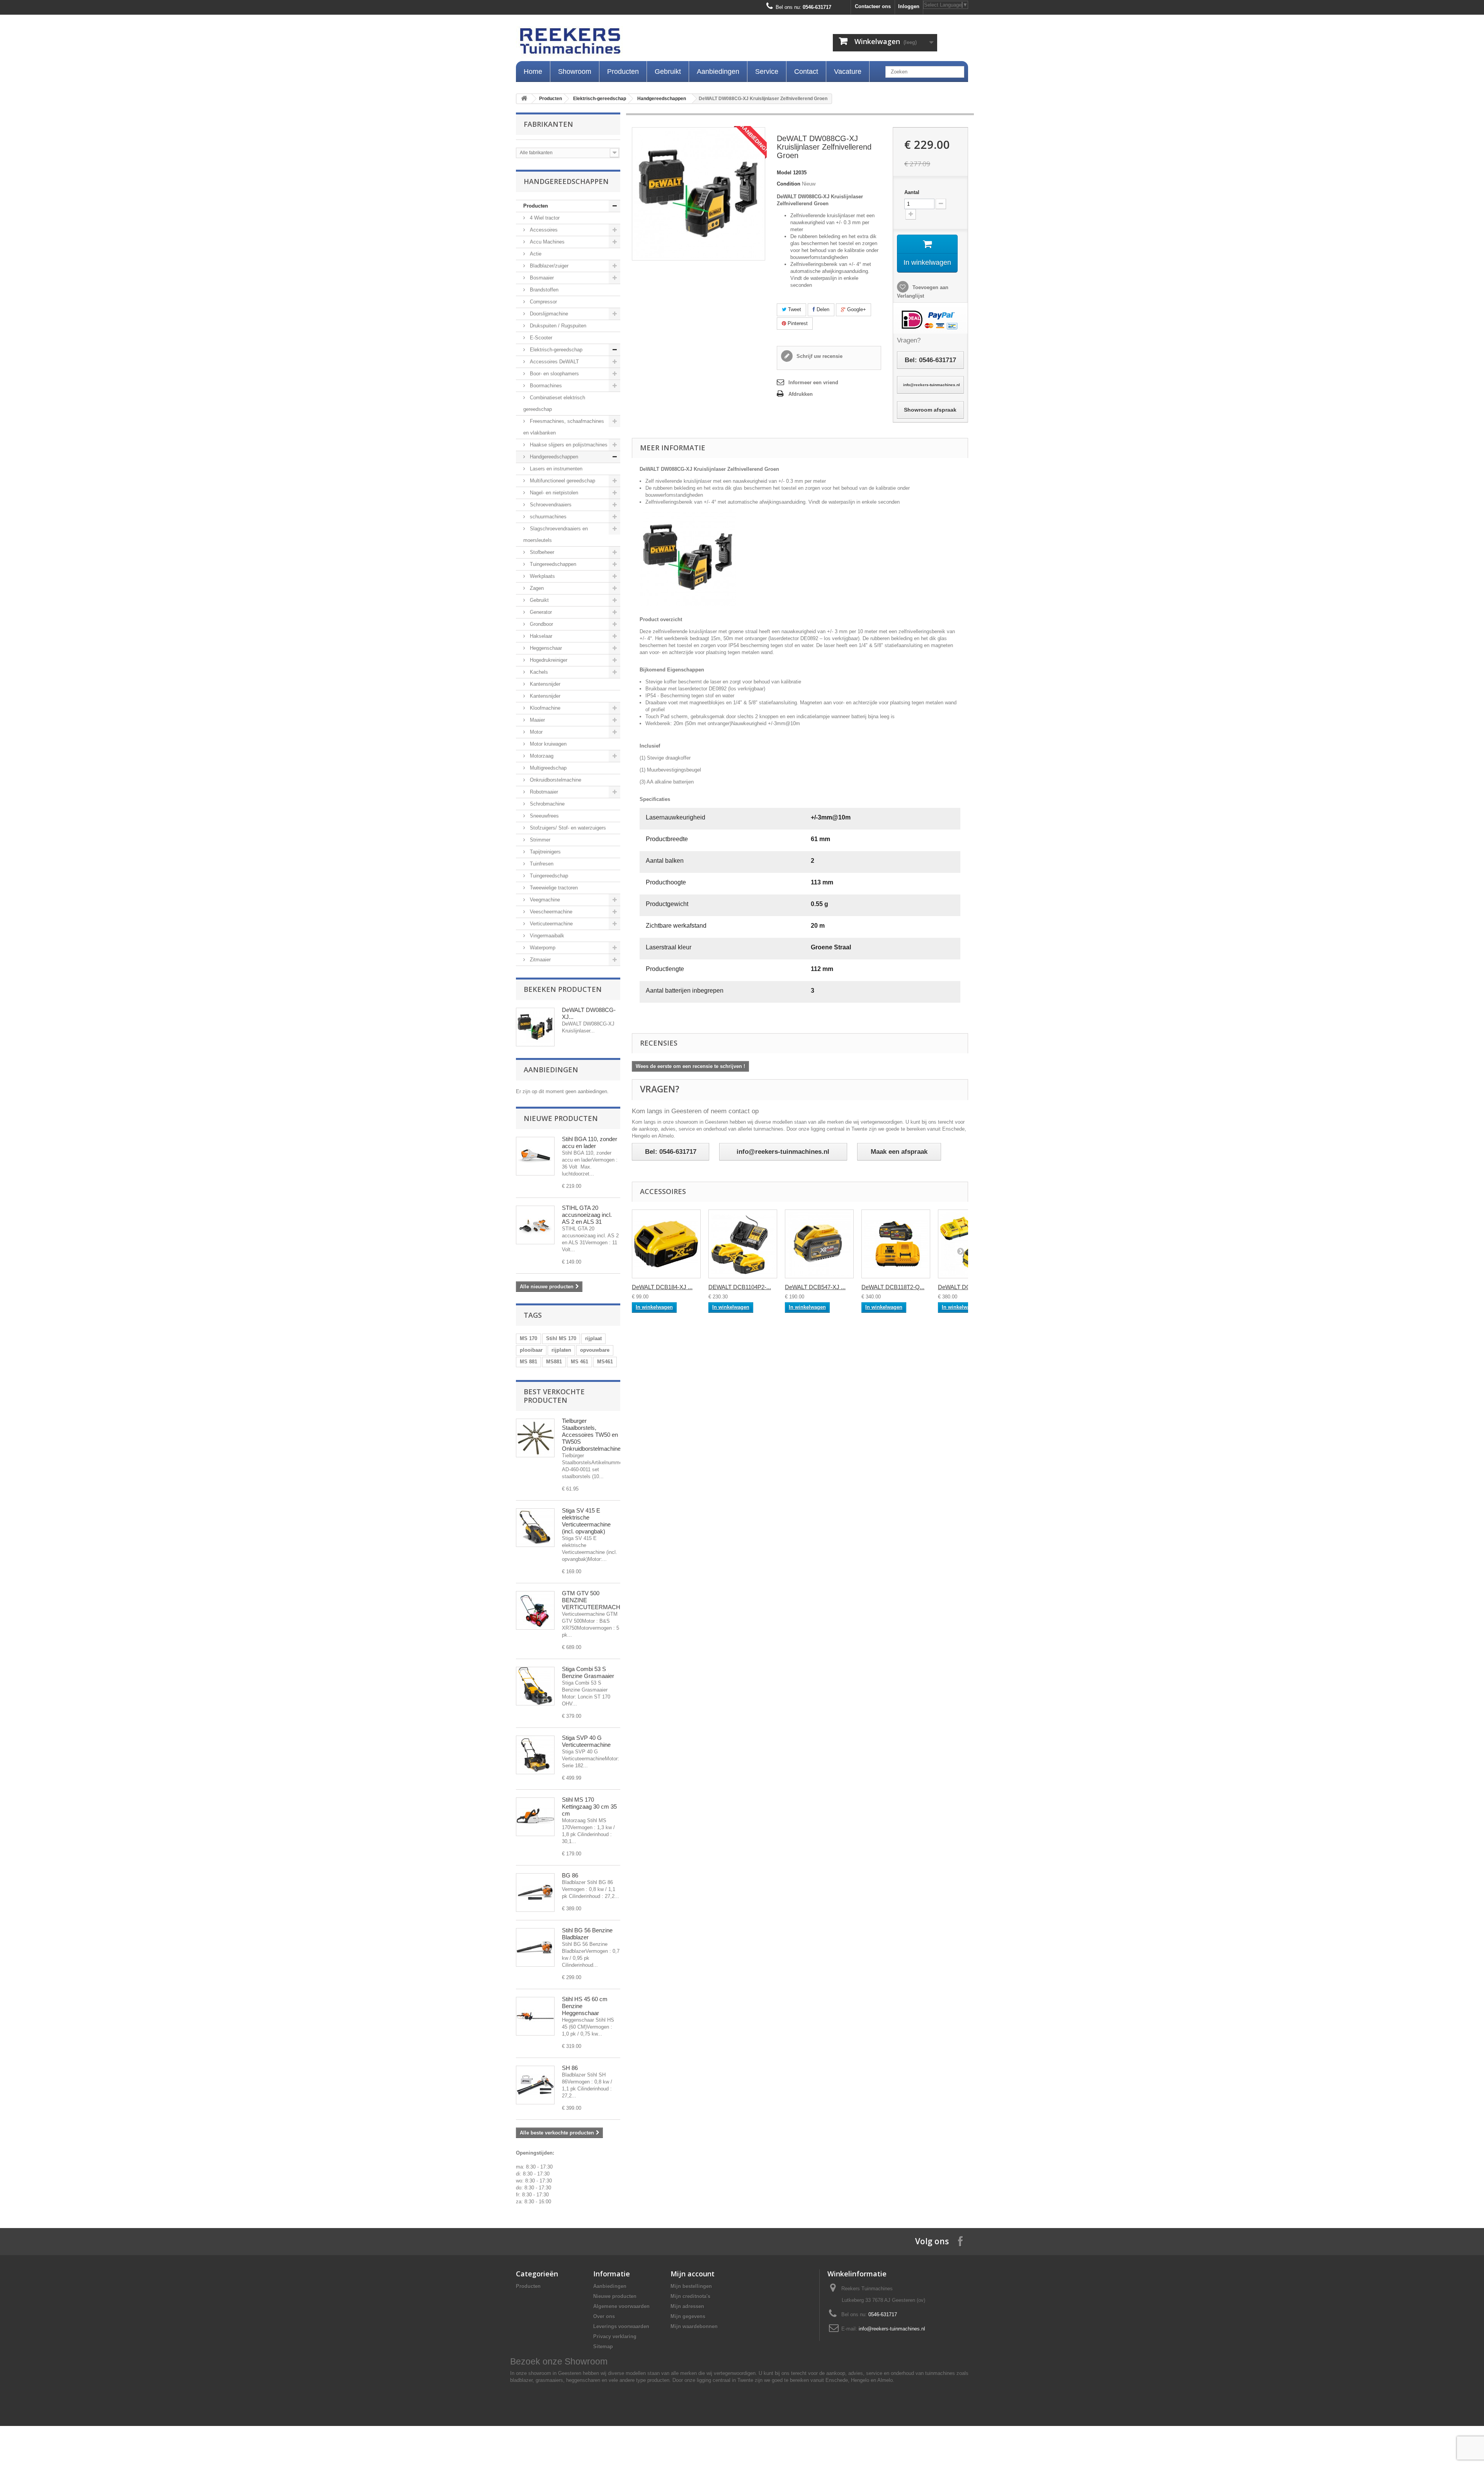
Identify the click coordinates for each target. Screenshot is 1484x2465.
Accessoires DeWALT (554, 362)
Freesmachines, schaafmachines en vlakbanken (564, 427)
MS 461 (579, 1362)
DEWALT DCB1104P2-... (740, 1287)
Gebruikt (668, 72)
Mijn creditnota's (690, 2296)
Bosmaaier (541, 278)
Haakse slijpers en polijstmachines (568, 445)
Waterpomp (542, 948)
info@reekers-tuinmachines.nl (892, 2329)
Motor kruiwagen (547, 744)
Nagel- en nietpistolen (553, 493)
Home (533, 72)
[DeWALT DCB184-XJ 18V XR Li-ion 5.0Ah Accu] (666, 1244)
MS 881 (528, 1362)
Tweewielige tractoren (553, 888)
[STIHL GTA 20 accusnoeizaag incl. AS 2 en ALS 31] (535, 1225)
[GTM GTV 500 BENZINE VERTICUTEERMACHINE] (535, 1610)
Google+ (856, 309)
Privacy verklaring (615, 2336)
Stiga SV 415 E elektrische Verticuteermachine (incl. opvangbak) (586, 1521)
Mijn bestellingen (691, 2286)
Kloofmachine (544, 708)
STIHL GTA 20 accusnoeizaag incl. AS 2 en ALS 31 (587, 1215)
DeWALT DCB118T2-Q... (893, 1287)
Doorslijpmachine (548, 314)
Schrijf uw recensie (819, 356)
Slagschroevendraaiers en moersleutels (556, 534)
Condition (789, 184)
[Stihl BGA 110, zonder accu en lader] (535, 1156)
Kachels (538, 672)
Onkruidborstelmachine (555, 780)
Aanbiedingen (718, 72)
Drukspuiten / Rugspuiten (557, 326)
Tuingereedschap (548, 876)
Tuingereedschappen (552, 564)
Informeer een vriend (813, 382)
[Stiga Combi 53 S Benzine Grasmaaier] (535, 1686)
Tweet (794, 309)
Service (767, 72)
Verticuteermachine (551, 924)
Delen (822, 309)
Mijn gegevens (688, 2316)
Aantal (912, 192)
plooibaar (531, 1350)
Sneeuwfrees (544, 816)
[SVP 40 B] (535, 1755)
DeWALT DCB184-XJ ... (662, 1287)
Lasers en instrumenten (555, 469)
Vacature (848, 72)
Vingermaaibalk (546, 936)
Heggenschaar (545, 648)
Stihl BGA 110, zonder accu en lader (590, 1142)
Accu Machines (546, 242)
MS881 (554, 1362)
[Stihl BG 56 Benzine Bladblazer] (535, 1947)
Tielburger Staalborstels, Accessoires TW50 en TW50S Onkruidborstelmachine (591, 1435)
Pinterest (797, 323)
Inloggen (909, 6)
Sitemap (603, 2347)
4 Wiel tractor (544, 218)
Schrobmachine (546, 804)
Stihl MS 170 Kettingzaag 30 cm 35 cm (589, 1807)
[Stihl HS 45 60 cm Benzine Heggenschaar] (535, 2016)
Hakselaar (540, 636)
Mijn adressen (687, 2306)
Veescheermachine (550, 912)
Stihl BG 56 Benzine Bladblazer (587, 1934)
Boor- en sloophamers (554, 374)
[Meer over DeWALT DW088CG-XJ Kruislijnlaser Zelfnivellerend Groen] (535, 1027)
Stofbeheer (541, 552)
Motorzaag (541, 756)
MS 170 (528, 1338)
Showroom (575, 72)
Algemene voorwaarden (621, 2306)
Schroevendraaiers (550, 505)
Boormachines (545, 386)
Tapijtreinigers (545, 852)
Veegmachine (544, 900)
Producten (623, 72)
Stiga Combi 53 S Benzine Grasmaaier (588, 1672)
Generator (540, 612)
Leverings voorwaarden (621, 2326)
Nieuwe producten (561, 1118)
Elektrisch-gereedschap (600, 99)
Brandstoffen (543, 290)
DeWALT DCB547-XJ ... (815, 1287)
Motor (535, 732)
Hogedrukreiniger (548, 660)
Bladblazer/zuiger (548, 266)
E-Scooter (540, 338)
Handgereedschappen (662, 99)
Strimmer (539, 840)
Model (784, 173)
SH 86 (570, 2068)
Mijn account (693, 2274)
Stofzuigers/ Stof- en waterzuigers (567, 828)
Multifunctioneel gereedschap (562, 481)
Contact (806, 72)
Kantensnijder (544, 684)
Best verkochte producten (554, 1396)
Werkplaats (542, 576)
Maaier (537, 720)
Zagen (536, 588)
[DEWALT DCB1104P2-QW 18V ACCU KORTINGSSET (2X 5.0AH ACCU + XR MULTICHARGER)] (743, 1244)
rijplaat (593, 1338)
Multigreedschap (547, 768)
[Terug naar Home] (524, 99)
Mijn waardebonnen (694, 2326)
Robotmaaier (543, 792)
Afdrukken (801, 394)
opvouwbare (595, 1350)
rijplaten (561, 1350)
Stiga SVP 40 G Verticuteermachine (586, 1741)
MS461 (605, 1362)
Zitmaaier (539, 960)
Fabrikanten (548, 124)
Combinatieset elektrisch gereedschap (554, 403)
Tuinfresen (541, 864)
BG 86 (570, 1875)
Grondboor (541, 624)
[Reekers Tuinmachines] (649, 43)
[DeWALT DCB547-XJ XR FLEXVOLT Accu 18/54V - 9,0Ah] (819, 1244)
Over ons (604, 2316)
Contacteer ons (873, 6)
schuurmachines (547, 517)
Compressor (543, 302)
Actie (535, 254)
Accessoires (543, 230)
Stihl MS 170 (561, 1338)
